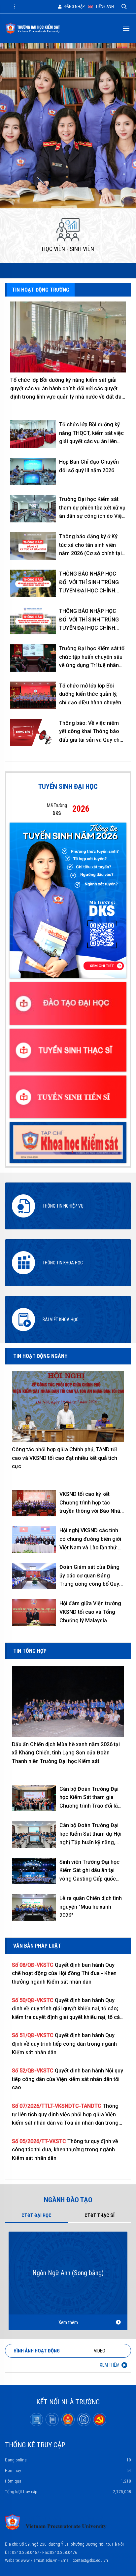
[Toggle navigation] (14, 7)
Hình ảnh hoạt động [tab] (37, 2351)
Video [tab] (100, 2351)
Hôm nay (68, 2470)
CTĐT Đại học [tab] (36, 2215)
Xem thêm (68, 2322)
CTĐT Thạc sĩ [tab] (100, 2215)
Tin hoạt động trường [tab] (41, 290)
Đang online (68, 2460)
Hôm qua (68, 2481)
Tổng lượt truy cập (68, 2491)
